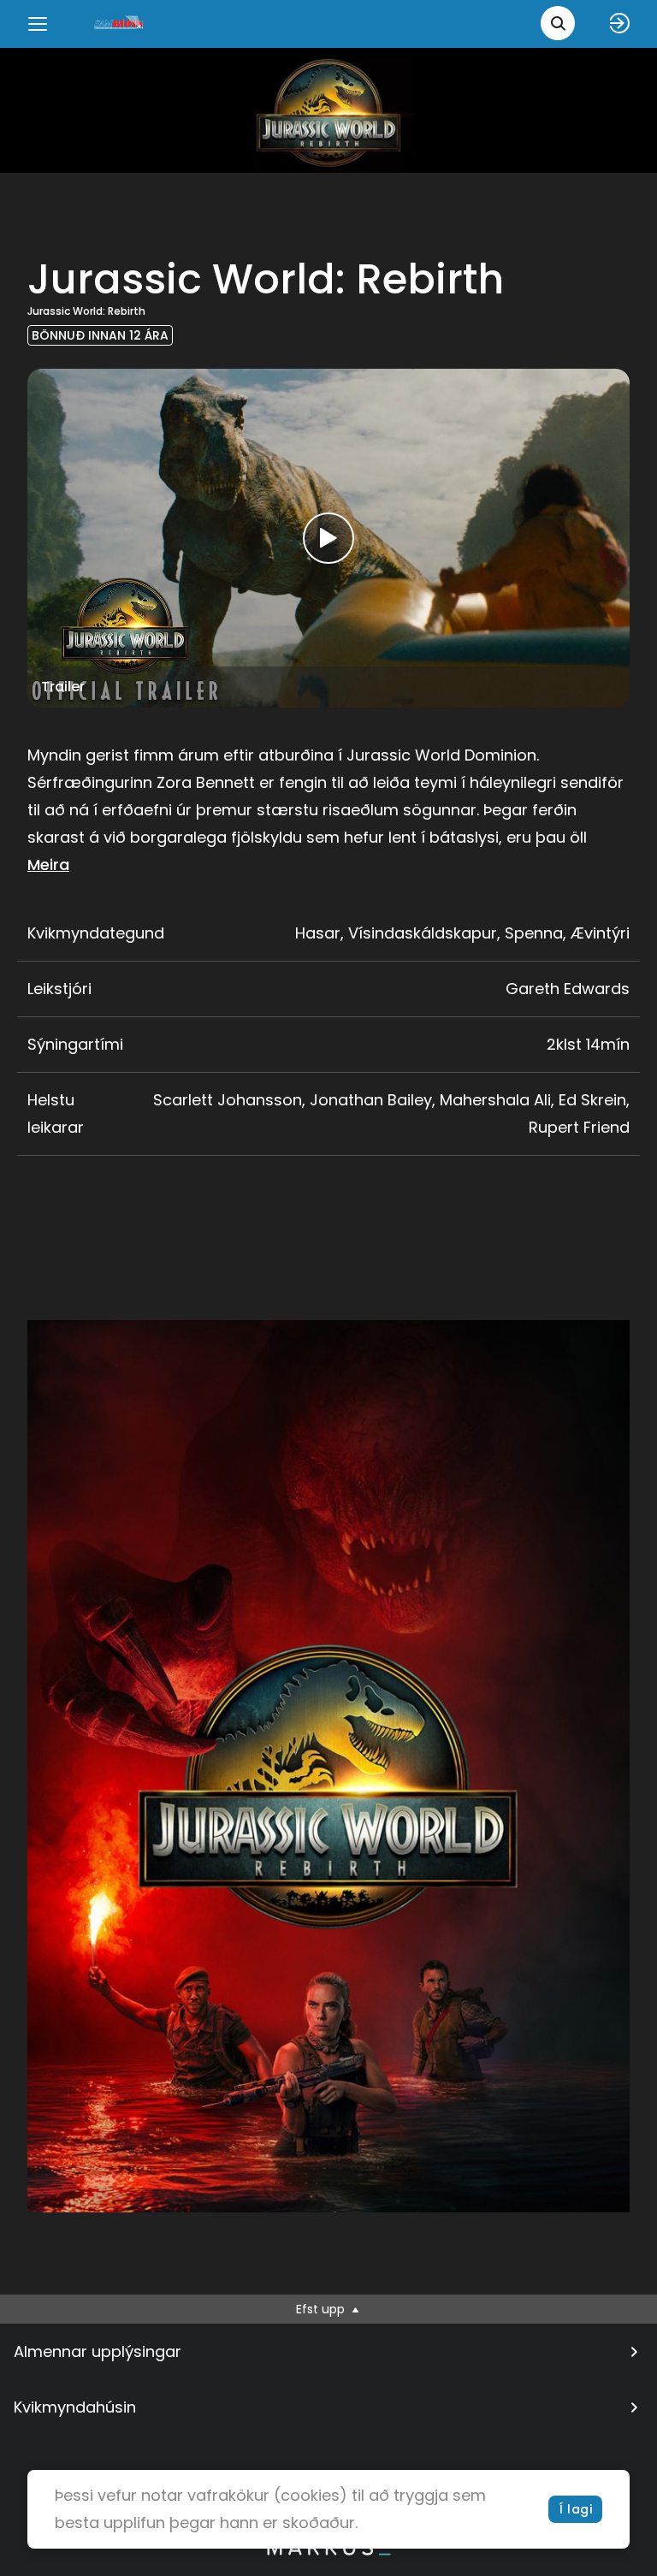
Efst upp (322, 2309)
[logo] (120, 24)
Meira (48, 865)
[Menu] (38, 24)
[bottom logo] (328, 2551)
